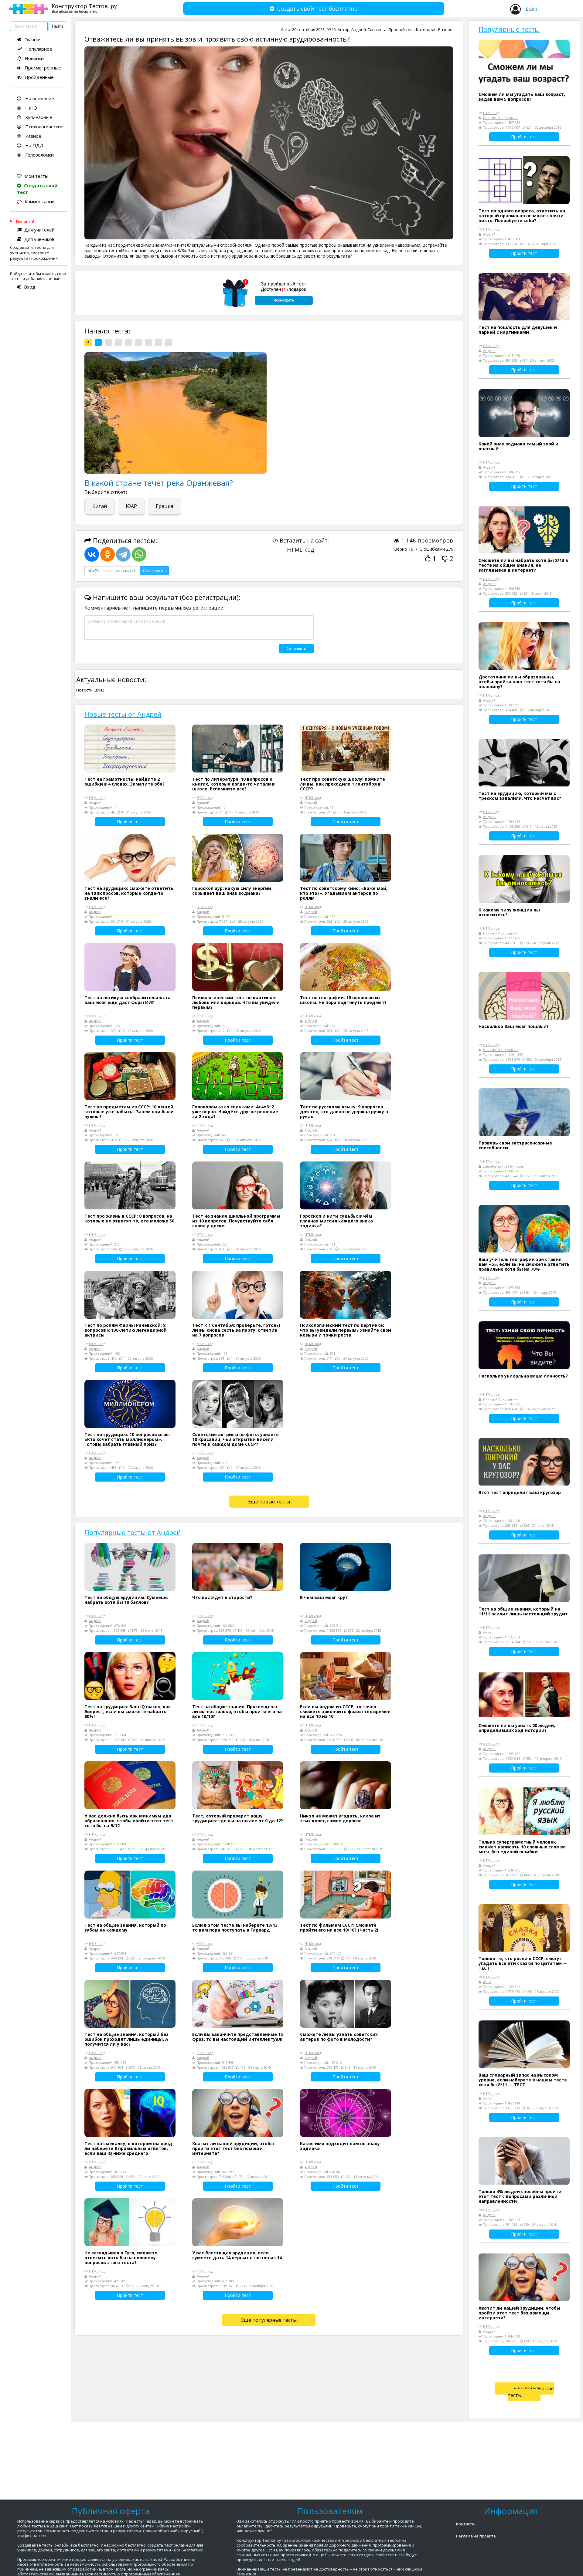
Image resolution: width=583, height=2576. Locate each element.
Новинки (34, 58)
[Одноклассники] (107, 554)
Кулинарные (38, 117)
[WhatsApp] (139, 554)
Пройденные (39, 77)
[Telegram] (123, 554)
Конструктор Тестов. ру (84, 8)
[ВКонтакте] (92, 554)
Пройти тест (130, 821)
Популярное (39, 49)
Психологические (44, 127)
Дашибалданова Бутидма (503, 1166)
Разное (33, 136)
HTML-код (300, 549)
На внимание (39, 98)
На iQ (31, 108)
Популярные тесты (509, 29)
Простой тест (401, 29)
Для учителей (39, 230)
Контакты (466, 2524)
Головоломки (39, 155)
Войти (531, 9)
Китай (100, 506)
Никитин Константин (500, 118)
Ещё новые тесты (269, 1502)
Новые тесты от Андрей (123, 714)
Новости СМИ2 (90, 690)
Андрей (359, 29)
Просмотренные (43, 68)
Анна (487, 1632)
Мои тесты (36, 176)
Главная (33, 39)
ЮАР (131, 506)
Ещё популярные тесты (269, 2320)
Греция (164, 506)
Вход (30, 287)
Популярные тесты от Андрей (133, 1532)
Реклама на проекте (476, 2536)
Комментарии (40, 201)
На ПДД (34, 145)
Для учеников (39, 239)
